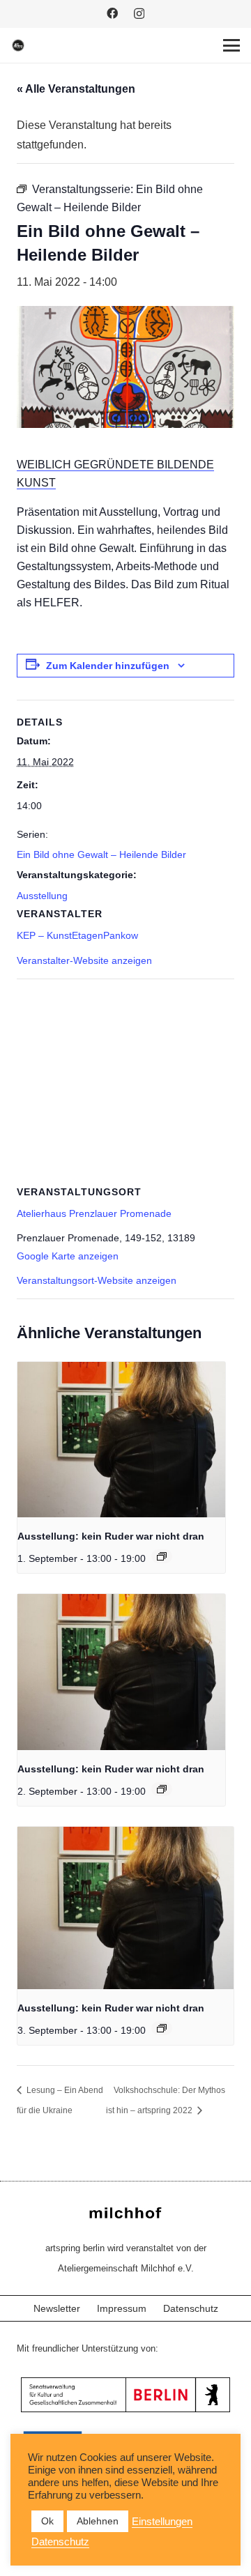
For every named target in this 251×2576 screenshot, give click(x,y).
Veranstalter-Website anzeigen (84, 960)
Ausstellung (42, 896)
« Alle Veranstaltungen (76, 89)
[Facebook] (112, 13)
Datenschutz (191, 2308)
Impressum (122, 2308)
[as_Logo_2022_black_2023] (18, 45)
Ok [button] (47, 2521)
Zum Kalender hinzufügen (108, 666)
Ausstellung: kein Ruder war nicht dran (111, 1536)
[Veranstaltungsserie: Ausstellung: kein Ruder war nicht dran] (162, 1556)
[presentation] (121, 1440)
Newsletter (57, 2308)
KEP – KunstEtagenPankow (77, 935)
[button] (231, 45)
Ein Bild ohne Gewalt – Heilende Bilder (101, 854)
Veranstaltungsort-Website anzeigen (97, 1280)
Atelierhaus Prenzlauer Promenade (94, 1213)
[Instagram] (139, 14)
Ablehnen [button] (98, 2521)
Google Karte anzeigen (68, 1256)
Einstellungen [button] (162, 2522)
